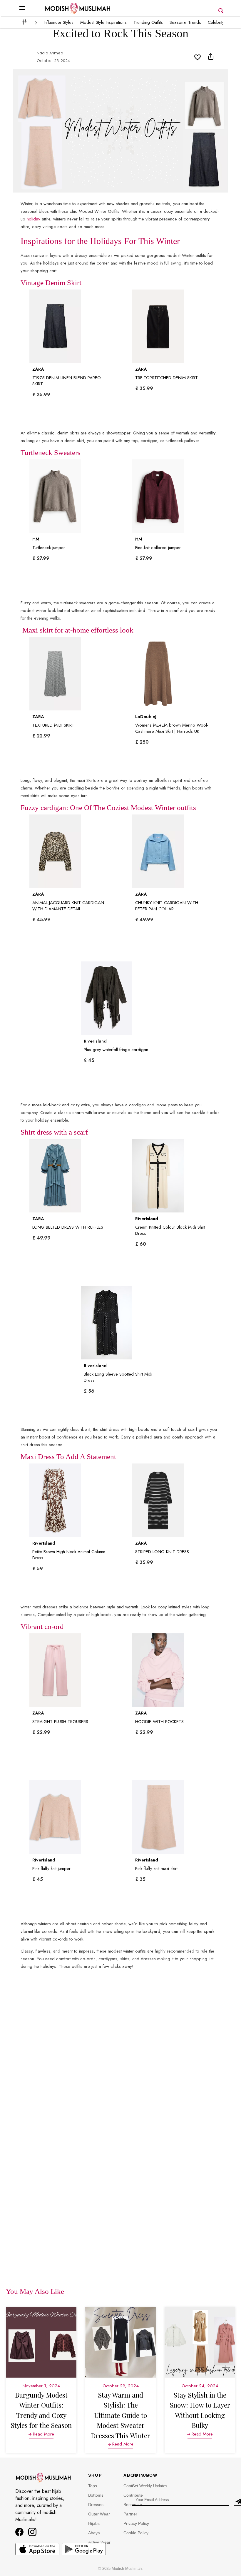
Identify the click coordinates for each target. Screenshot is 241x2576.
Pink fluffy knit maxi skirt (156, 1869)
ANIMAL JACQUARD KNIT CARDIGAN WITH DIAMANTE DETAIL (68, 906)
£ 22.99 (41, 736)
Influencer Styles (59, 22)
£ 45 (89, 1060)
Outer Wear (99, 2514)
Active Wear (99, 2542)
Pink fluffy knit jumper (51, 1869)
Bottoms (96, 2495)
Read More (43, 2434)
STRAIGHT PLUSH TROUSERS (60, 1722)
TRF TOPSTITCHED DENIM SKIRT (166, 378)
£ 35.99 (41, 395)
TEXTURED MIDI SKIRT (53, 725)
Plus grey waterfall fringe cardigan (116, 1050)
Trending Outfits (148, 22)
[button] (22, 13)
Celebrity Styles (222, 22)
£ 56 (89, 1391)
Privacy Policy (136, 2523)
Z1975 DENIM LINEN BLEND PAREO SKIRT (67, 381)
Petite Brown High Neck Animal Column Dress (69, 1555)
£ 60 (141, 1244)
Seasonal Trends (185, 22)
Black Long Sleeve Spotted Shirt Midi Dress (118, 1377)
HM (36, 539)
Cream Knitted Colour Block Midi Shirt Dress (170, 1230)
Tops (93, 2486)
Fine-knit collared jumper (158, 548)
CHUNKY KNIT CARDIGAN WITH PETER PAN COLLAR (167, 906)
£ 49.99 (144, 920)
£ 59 (38, 1569)
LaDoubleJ (146, 717)
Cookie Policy (136, 2533)
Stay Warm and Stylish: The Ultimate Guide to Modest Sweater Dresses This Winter (120, 2415)
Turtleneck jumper (49, 548)
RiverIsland (95, 1041)
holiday (34, 219)
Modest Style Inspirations (103, 22)
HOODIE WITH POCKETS (159, 1722)
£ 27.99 (41, 558)
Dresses (96, 2505)
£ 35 (140, 1879)
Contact (131, 2486)
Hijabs (94, 2523)
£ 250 (142, 742)
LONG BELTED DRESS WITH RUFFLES (68, 1227)
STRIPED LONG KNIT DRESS (162, 1552)
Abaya (94, 2533)
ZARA (38, 369)
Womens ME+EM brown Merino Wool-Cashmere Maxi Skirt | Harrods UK (172, 728)
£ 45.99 (41, 920)
